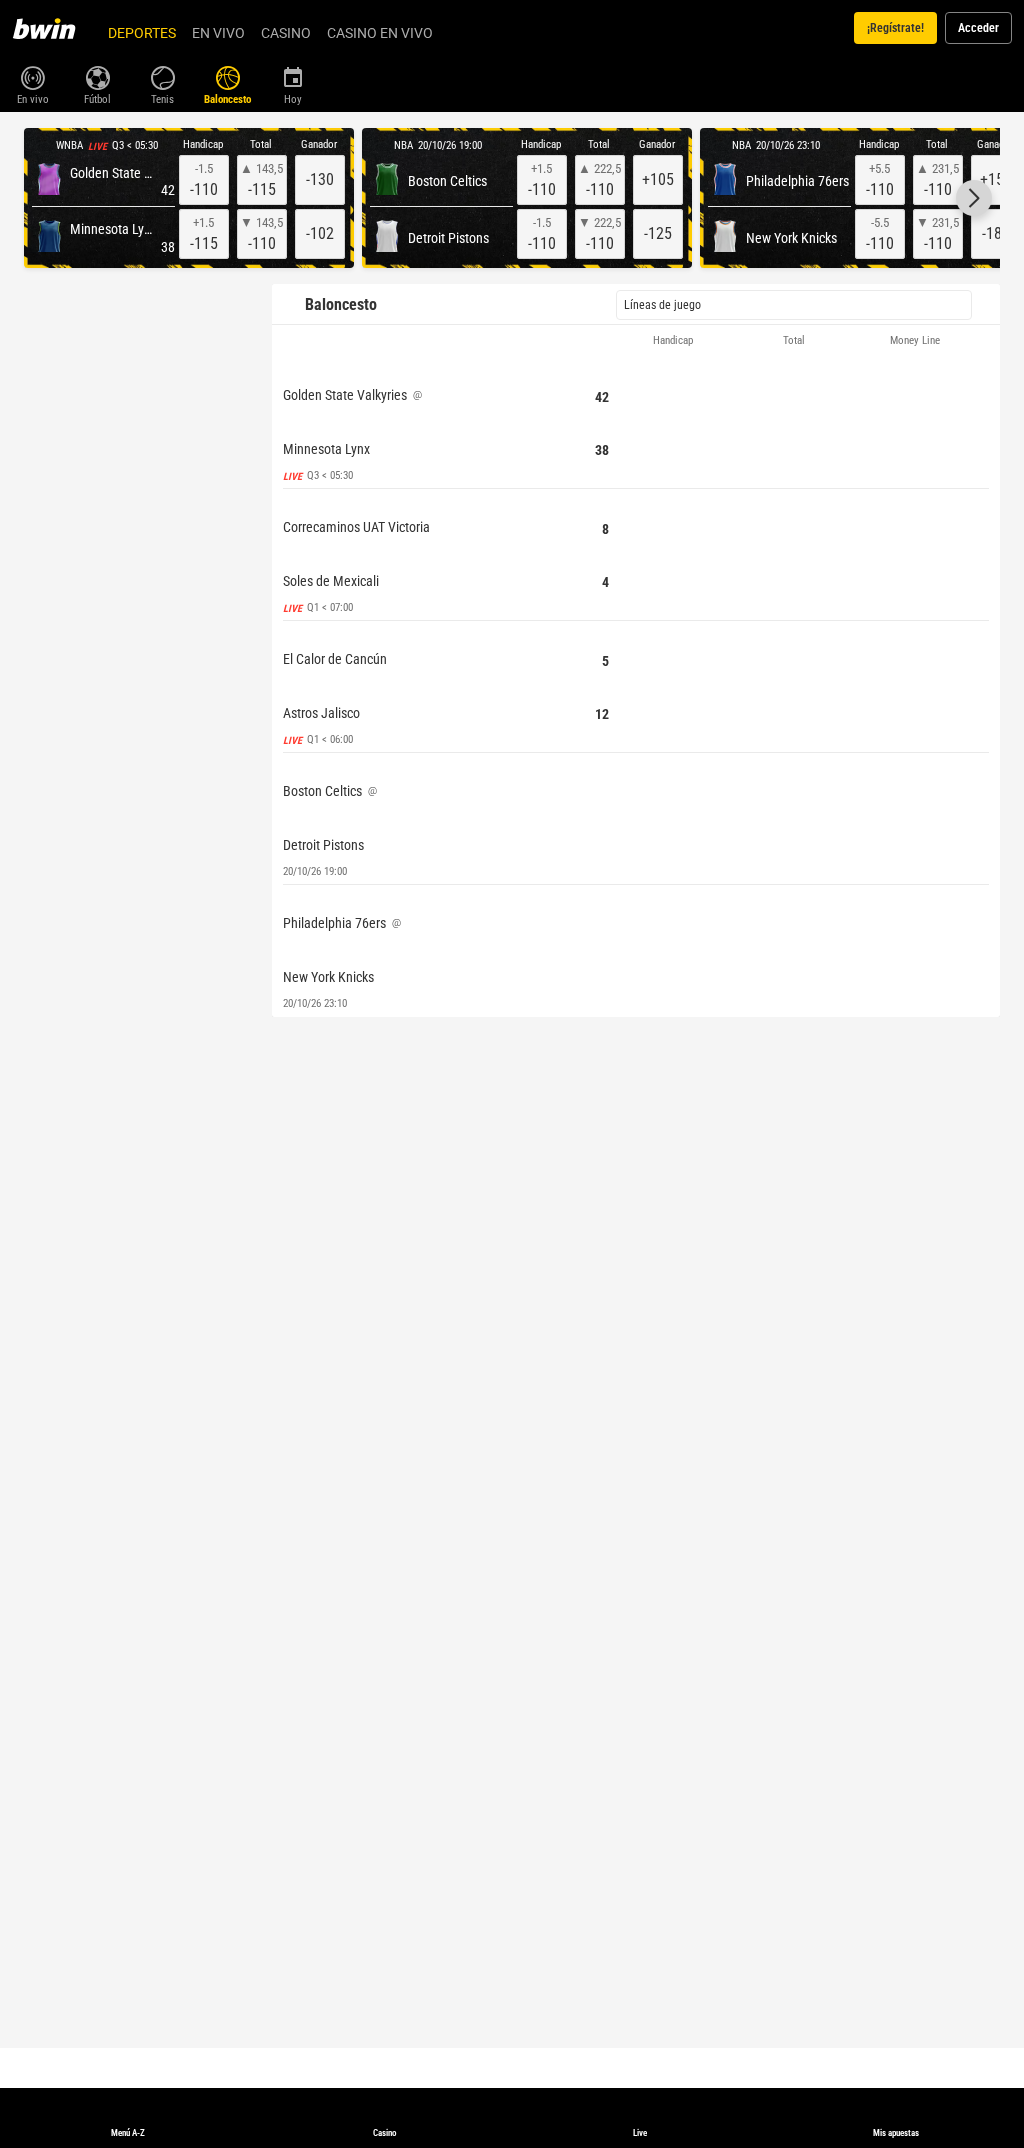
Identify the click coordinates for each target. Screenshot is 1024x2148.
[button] (974, 198)
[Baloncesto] (227, 76)
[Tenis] (162, 76)
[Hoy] (292, 76)
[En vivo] (32, 76)
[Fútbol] (97, 76)
